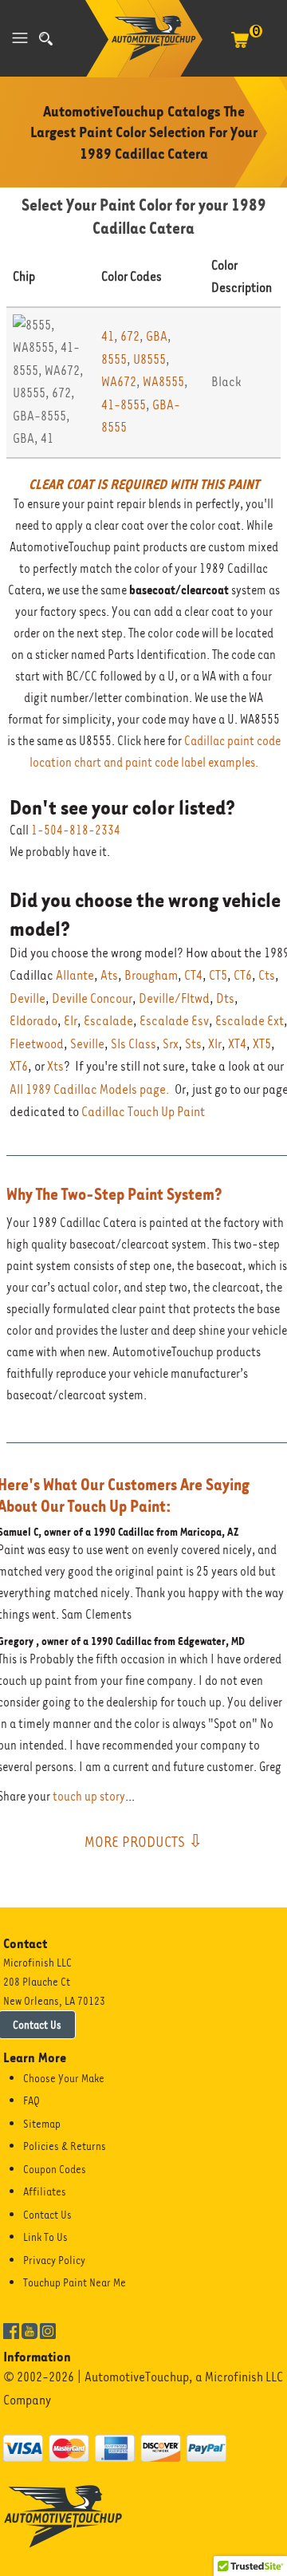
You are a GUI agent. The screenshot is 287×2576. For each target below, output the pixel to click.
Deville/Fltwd (174, 998)
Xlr (215, 1044)
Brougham (151, 975)
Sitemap (42, 2124)
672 (130, 336)
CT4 (193, 975)
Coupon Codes (55, 2169)
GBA (157, 336)
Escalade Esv (174, 1021)
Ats (109, 975)
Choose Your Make (64, 2078)
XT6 (19, 1066)
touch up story (89, 1797)
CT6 (243, 975)
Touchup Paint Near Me (75, 2282)
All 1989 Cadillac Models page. (90, 1089)
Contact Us (47, 2215)
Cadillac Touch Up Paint (143, 1112)
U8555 (149, 359)
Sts (193, 1044)
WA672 (119, 382)
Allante (75, 975)
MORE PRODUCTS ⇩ (143, 1841)
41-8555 (124, 405)
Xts (55, 1066)
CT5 (218, 975)
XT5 (262, 1044)
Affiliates (45, 2191)
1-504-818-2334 (76, 830)
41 (108, 336)
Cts (267, 975)
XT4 (237, 1044)
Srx (171, 1044)
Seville (87, 1044)
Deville (28, 998)
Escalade (108, 1021)
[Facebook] (11, 2329)
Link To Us (45, 2237)
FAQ (31, 2101)
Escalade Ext (250, 1021)
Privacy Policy (54, 2260)
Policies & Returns (65, 2146)
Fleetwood (37, 1044)
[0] (240, 48)
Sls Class (134, 1044)
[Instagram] (48, 2329)
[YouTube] (29, 2329)
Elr (71, 1021)
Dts (225, 998)
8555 (114, 359)
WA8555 (163, 382)
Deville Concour (92, 998)
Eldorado (33, 1021)
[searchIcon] (46, 39)
